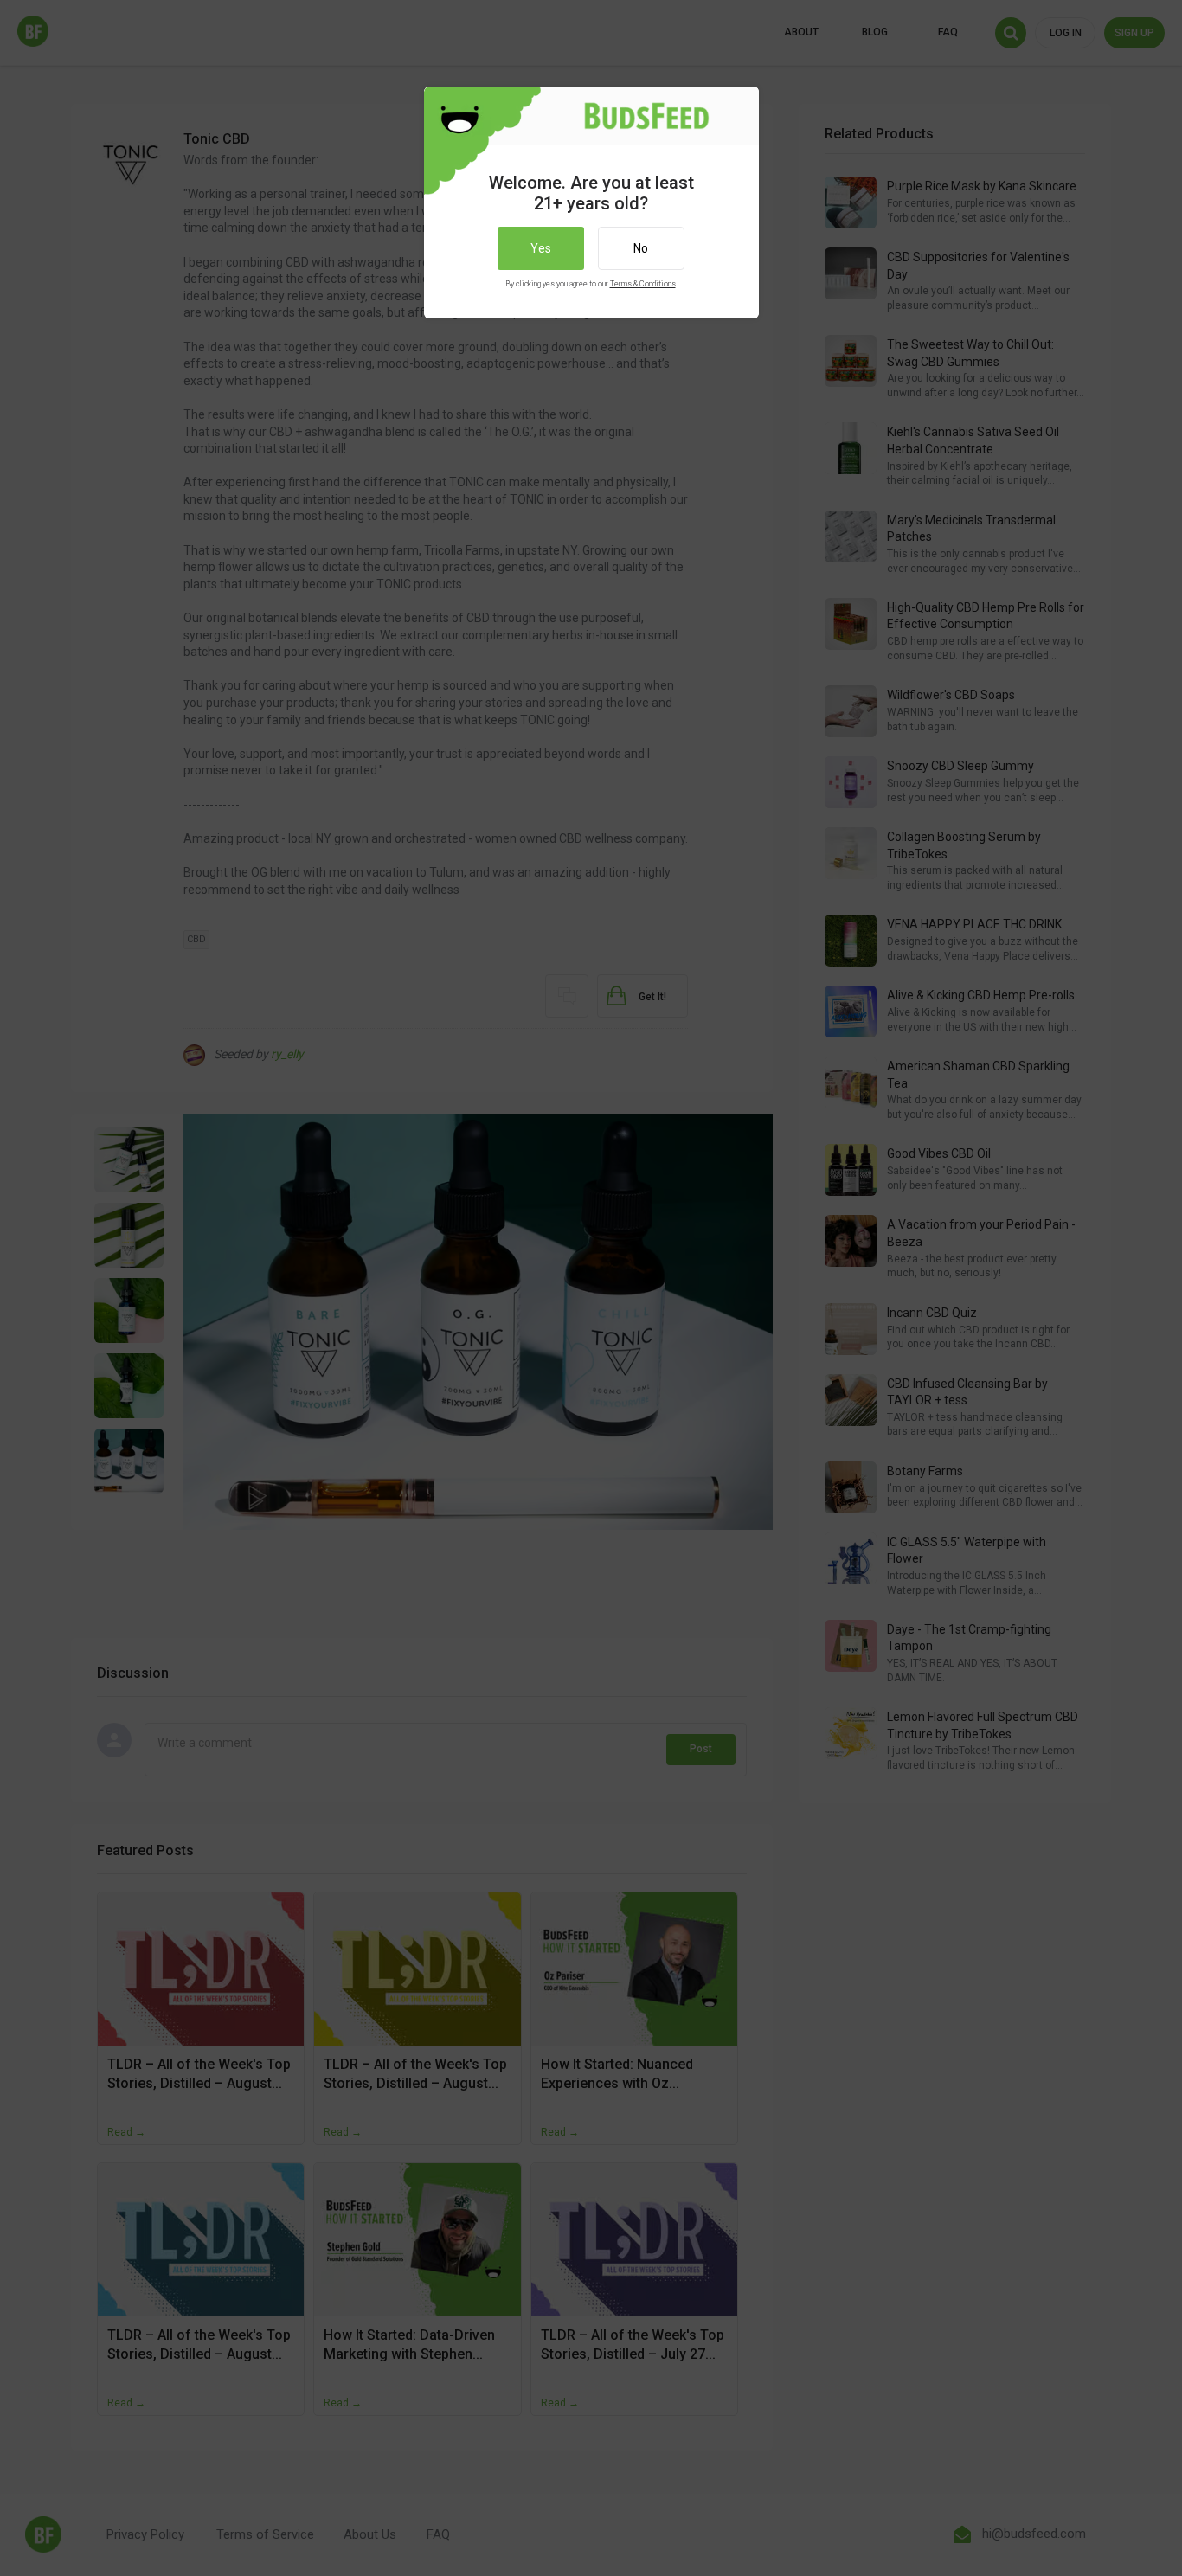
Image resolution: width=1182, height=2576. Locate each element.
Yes (541, 248)
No (641, 248)
